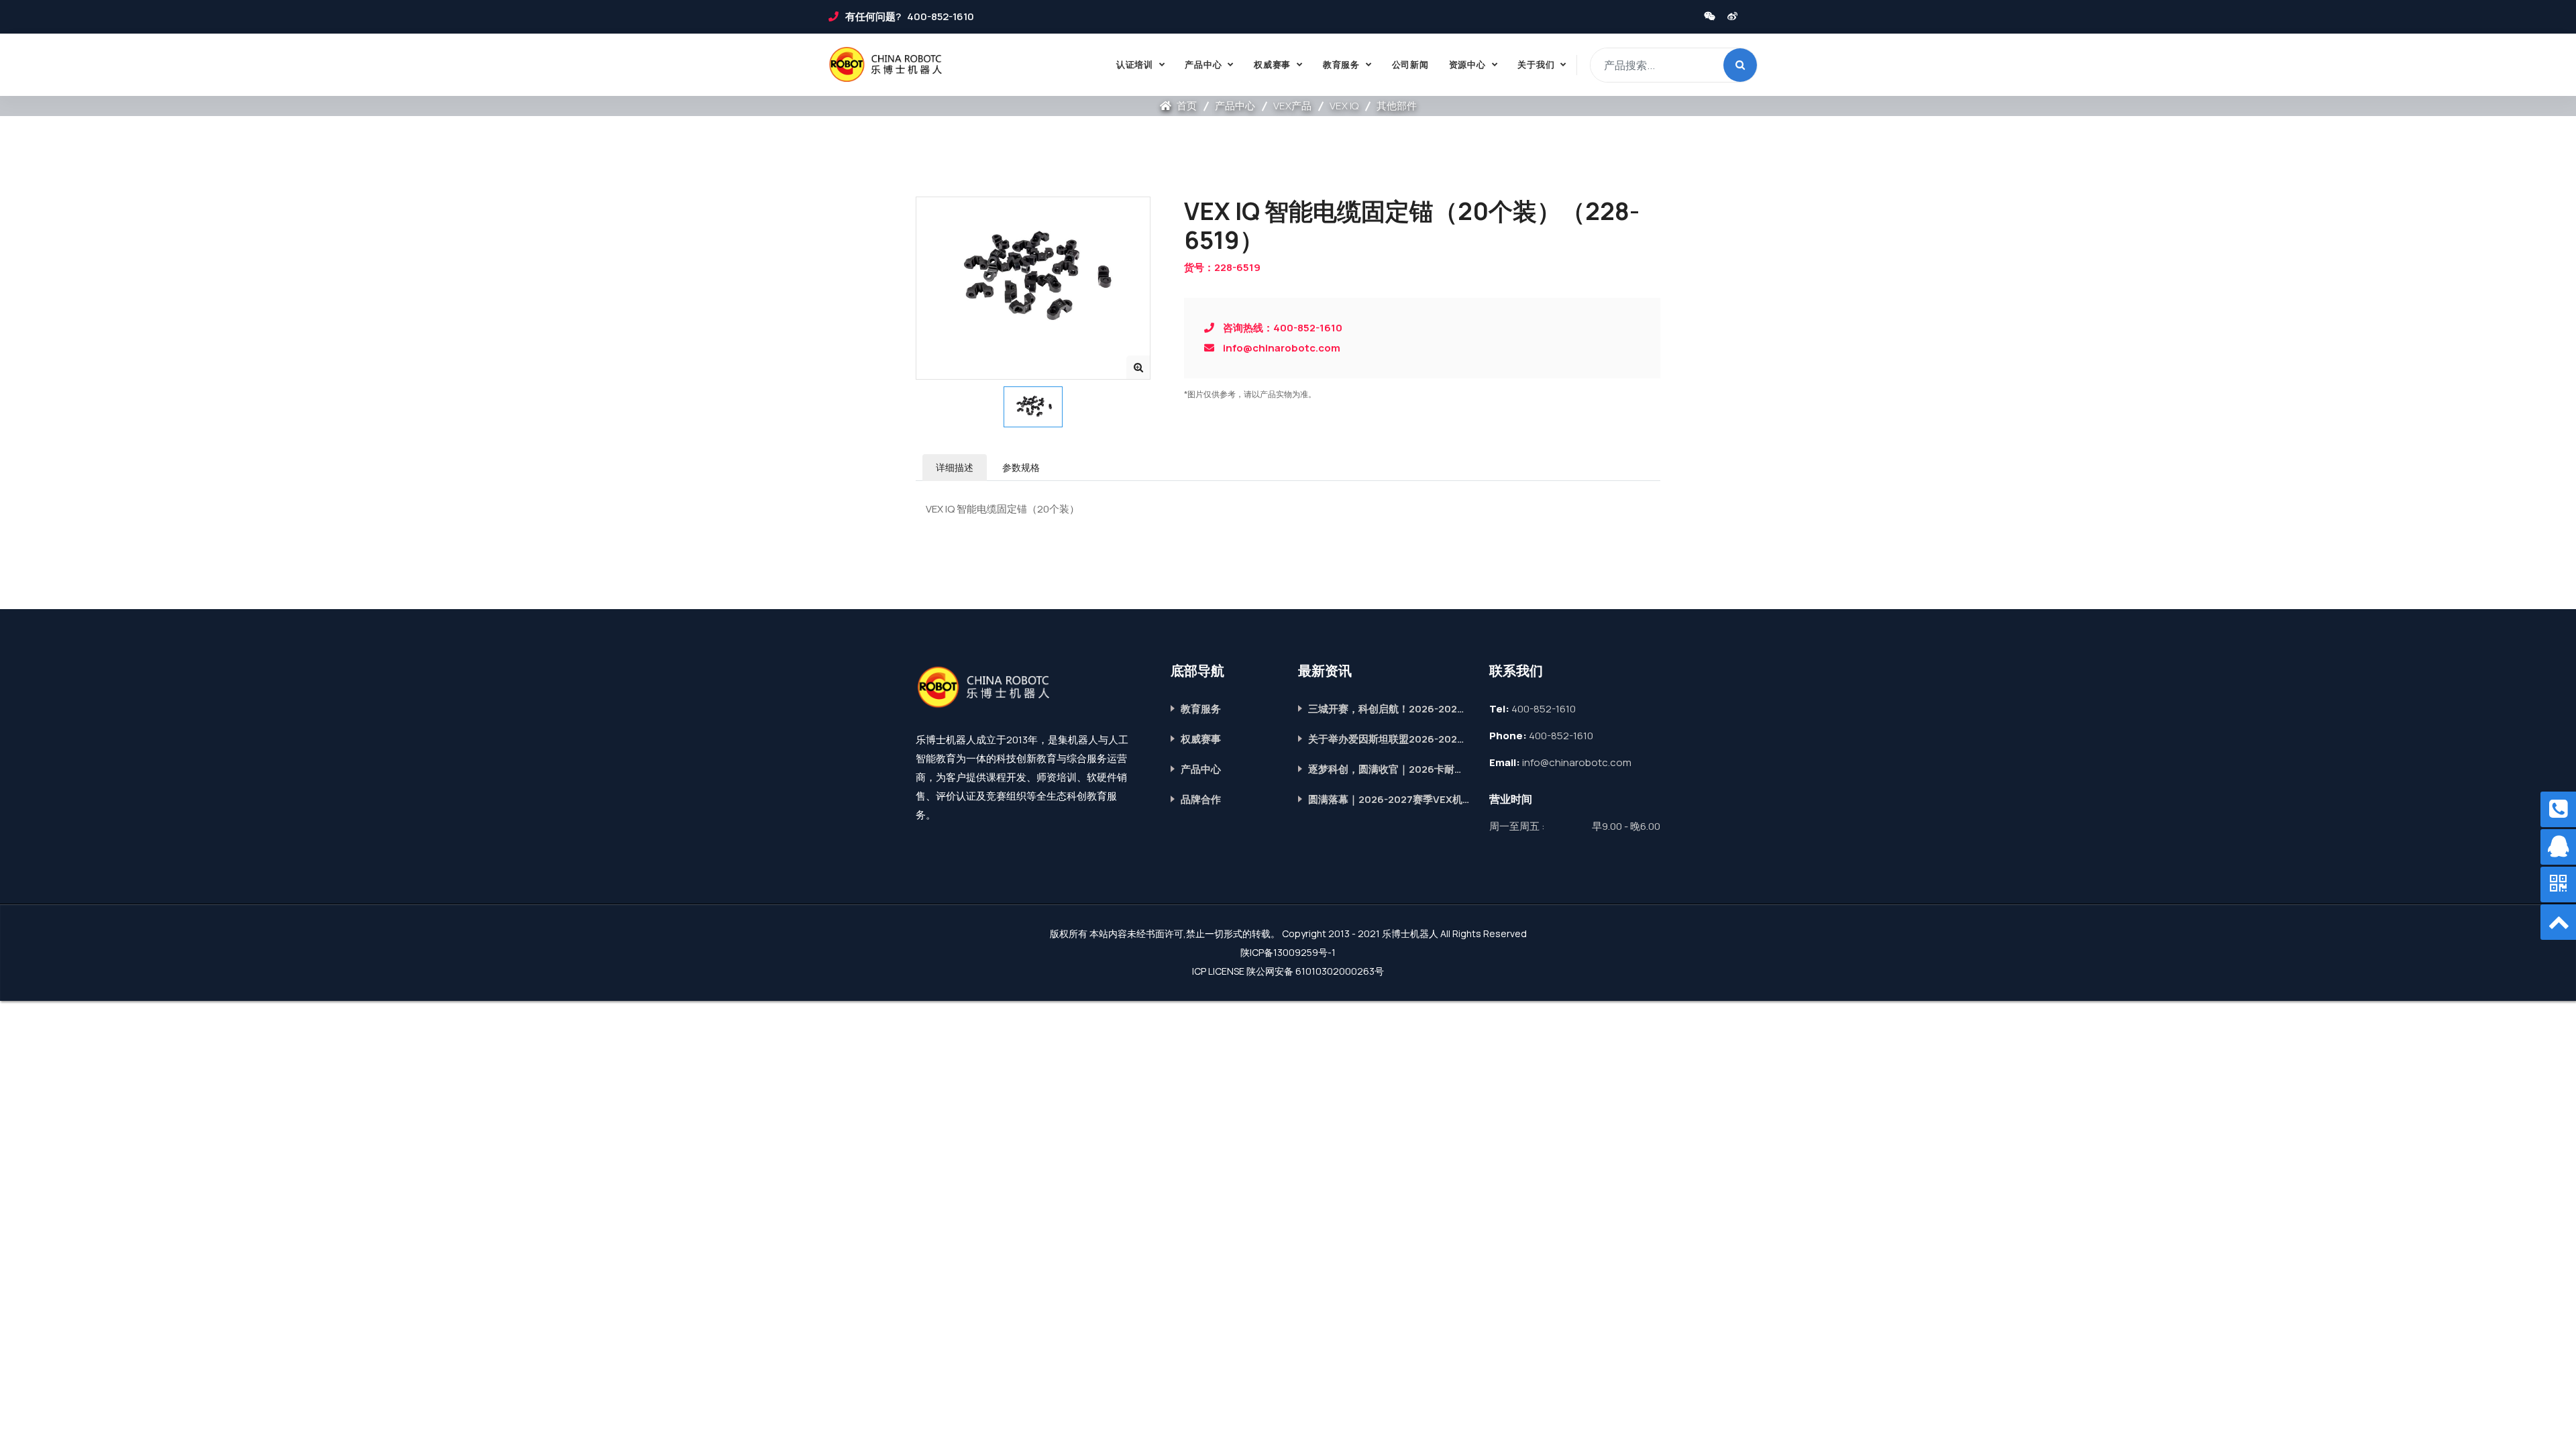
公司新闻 (1410, 64)
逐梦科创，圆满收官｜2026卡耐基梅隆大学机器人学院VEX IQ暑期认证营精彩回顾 (1389, 769)
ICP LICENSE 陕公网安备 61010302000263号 (1288, 971)
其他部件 (1397, 106)
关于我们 (1536, 64)
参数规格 (1021, 467)
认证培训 (1135, 64)
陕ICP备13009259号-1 (1288, 952)
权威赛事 (1272, 64)
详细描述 (955, 467)
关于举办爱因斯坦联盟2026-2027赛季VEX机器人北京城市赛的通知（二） (1389, 739)
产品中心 (1203, 64)
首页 (1186, 106)
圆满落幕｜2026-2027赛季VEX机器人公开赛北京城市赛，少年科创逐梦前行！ (1389, 799)
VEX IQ (1344, 106)
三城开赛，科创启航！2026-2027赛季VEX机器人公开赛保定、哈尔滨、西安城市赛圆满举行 (1389, 709)
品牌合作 (1201, 799)
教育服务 (1341, 64)
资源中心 (1467, 64)
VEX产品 (1292, 106)
